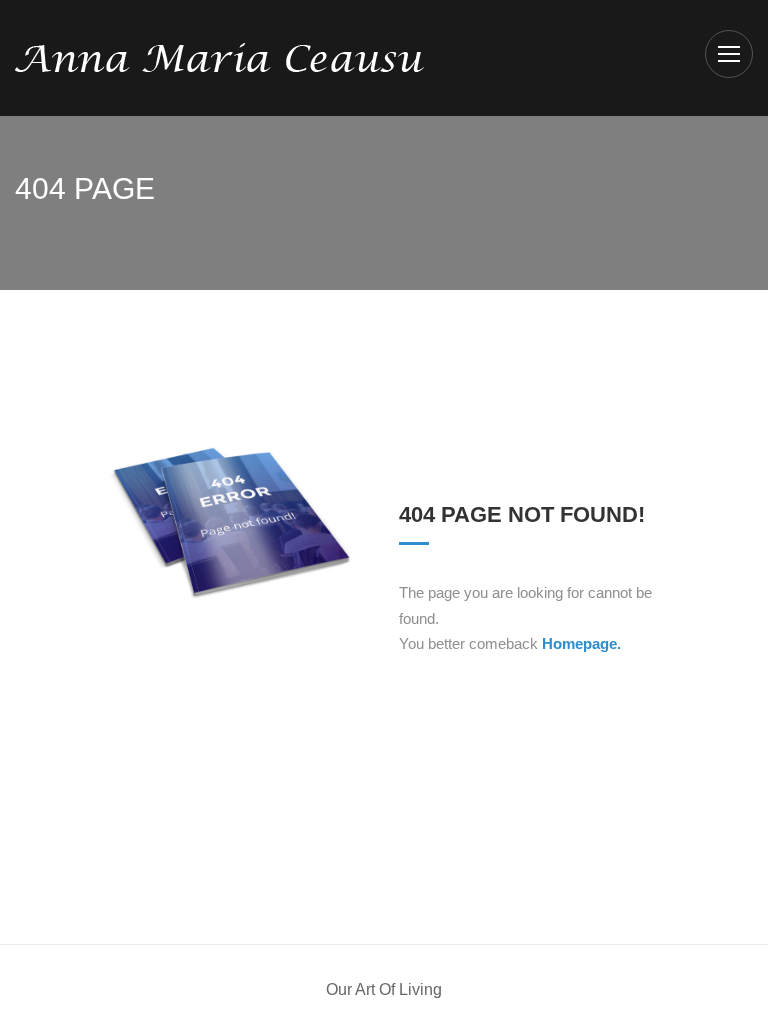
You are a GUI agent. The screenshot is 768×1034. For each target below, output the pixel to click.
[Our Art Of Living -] (219, 56)
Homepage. (581, 643)
